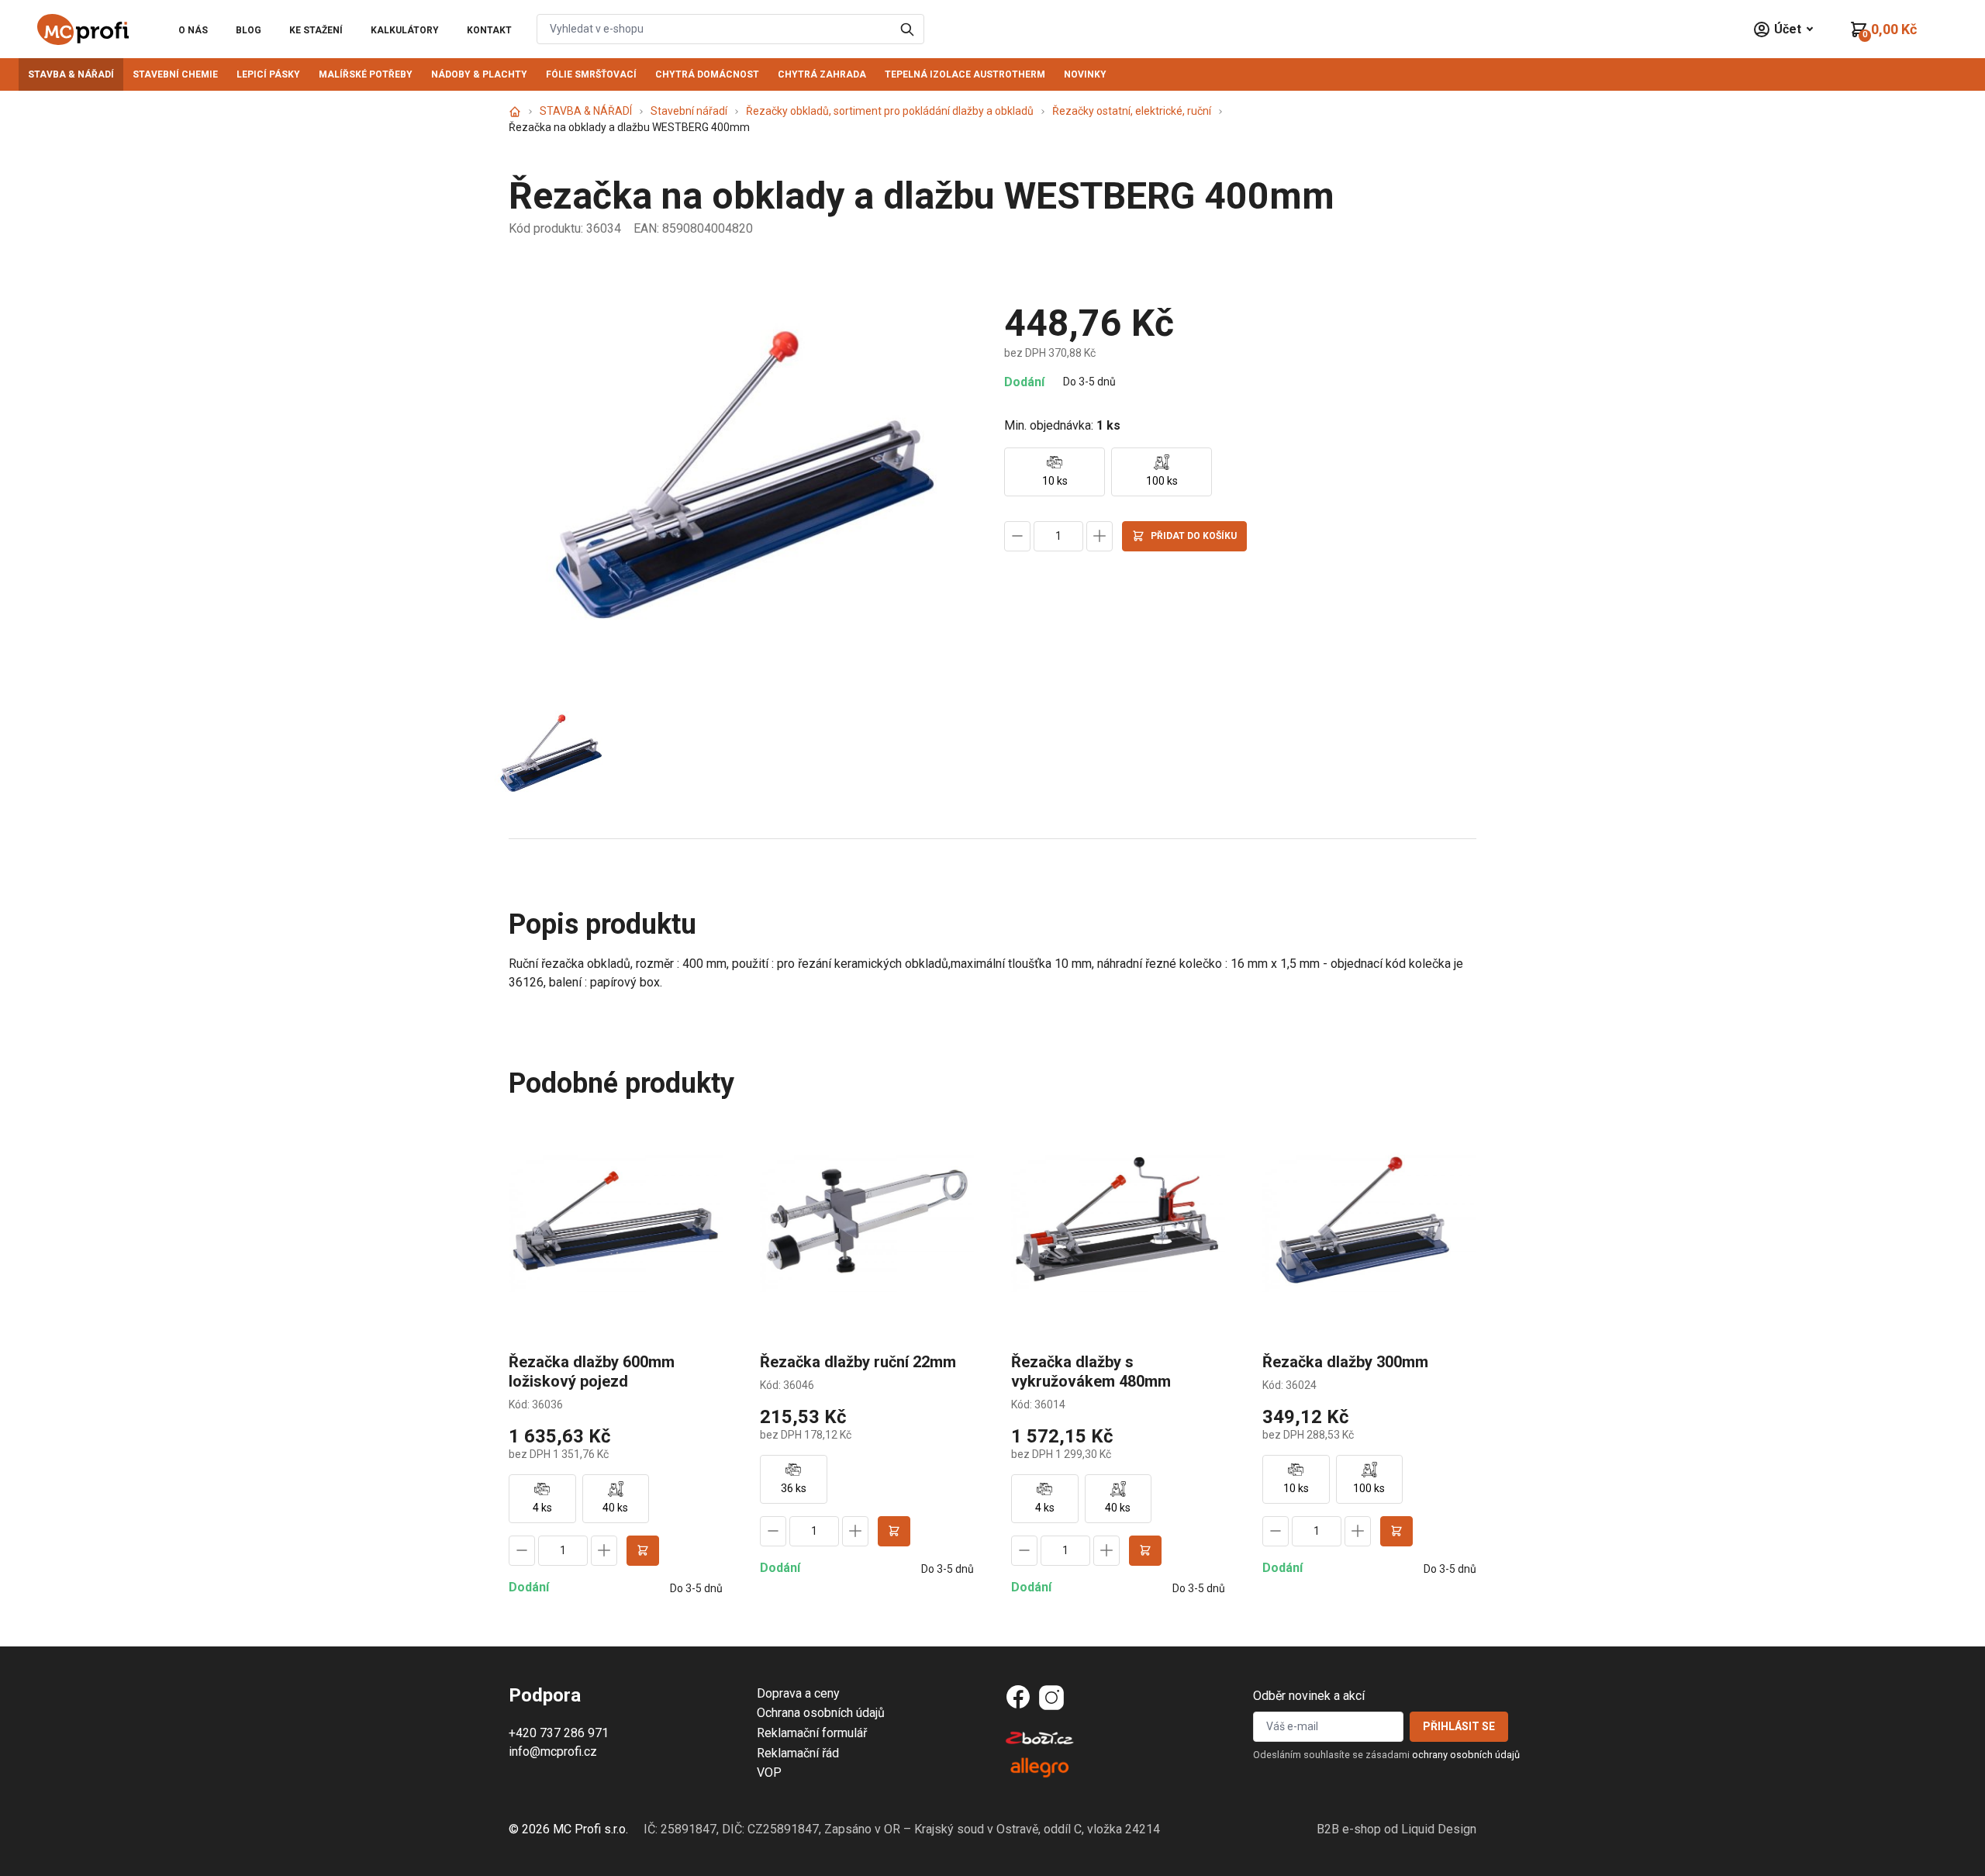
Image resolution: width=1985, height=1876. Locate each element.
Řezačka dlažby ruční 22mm (858, 1362)
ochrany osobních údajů (1466, 1755)
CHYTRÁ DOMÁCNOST (707, 74)
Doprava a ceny (798, 1693)
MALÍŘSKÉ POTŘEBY (366, 74)
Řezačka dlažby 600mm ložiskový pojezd (592, 1372)
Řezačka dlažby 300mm (1345, 1362)
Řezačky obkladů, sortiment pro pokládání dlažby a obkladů (890, 111)
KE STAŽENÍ (316, 30)
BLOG (249, 30)
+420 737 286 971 (559, 1733)
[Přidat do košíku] (643, 1551)
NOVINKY (1085, 74)
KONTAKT (489, 30)
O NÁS (193, 30)
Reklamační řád (798, 1753)
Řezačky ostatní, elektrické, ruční (1132, 111)
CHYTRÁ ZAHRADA (822, 74)
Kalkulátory (405, 30)
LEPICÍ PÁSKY (268, 74)
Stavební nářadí (689, 111)
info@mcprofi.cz (553, 1752)
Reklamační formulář (812, 1733)
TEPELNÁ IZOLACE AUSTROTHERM (965, 74)
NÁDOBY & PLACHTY (479, 74)
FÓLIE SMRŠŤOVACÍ (591, 74)
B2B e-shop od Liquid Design (1396, 1829)
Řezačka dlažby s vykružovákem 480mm (1091, 1372)
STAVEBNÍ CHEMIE (175, 74)
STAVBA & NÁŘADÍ (71, 74)
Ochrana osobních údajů (821, 1713)
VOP (769, 1772)
